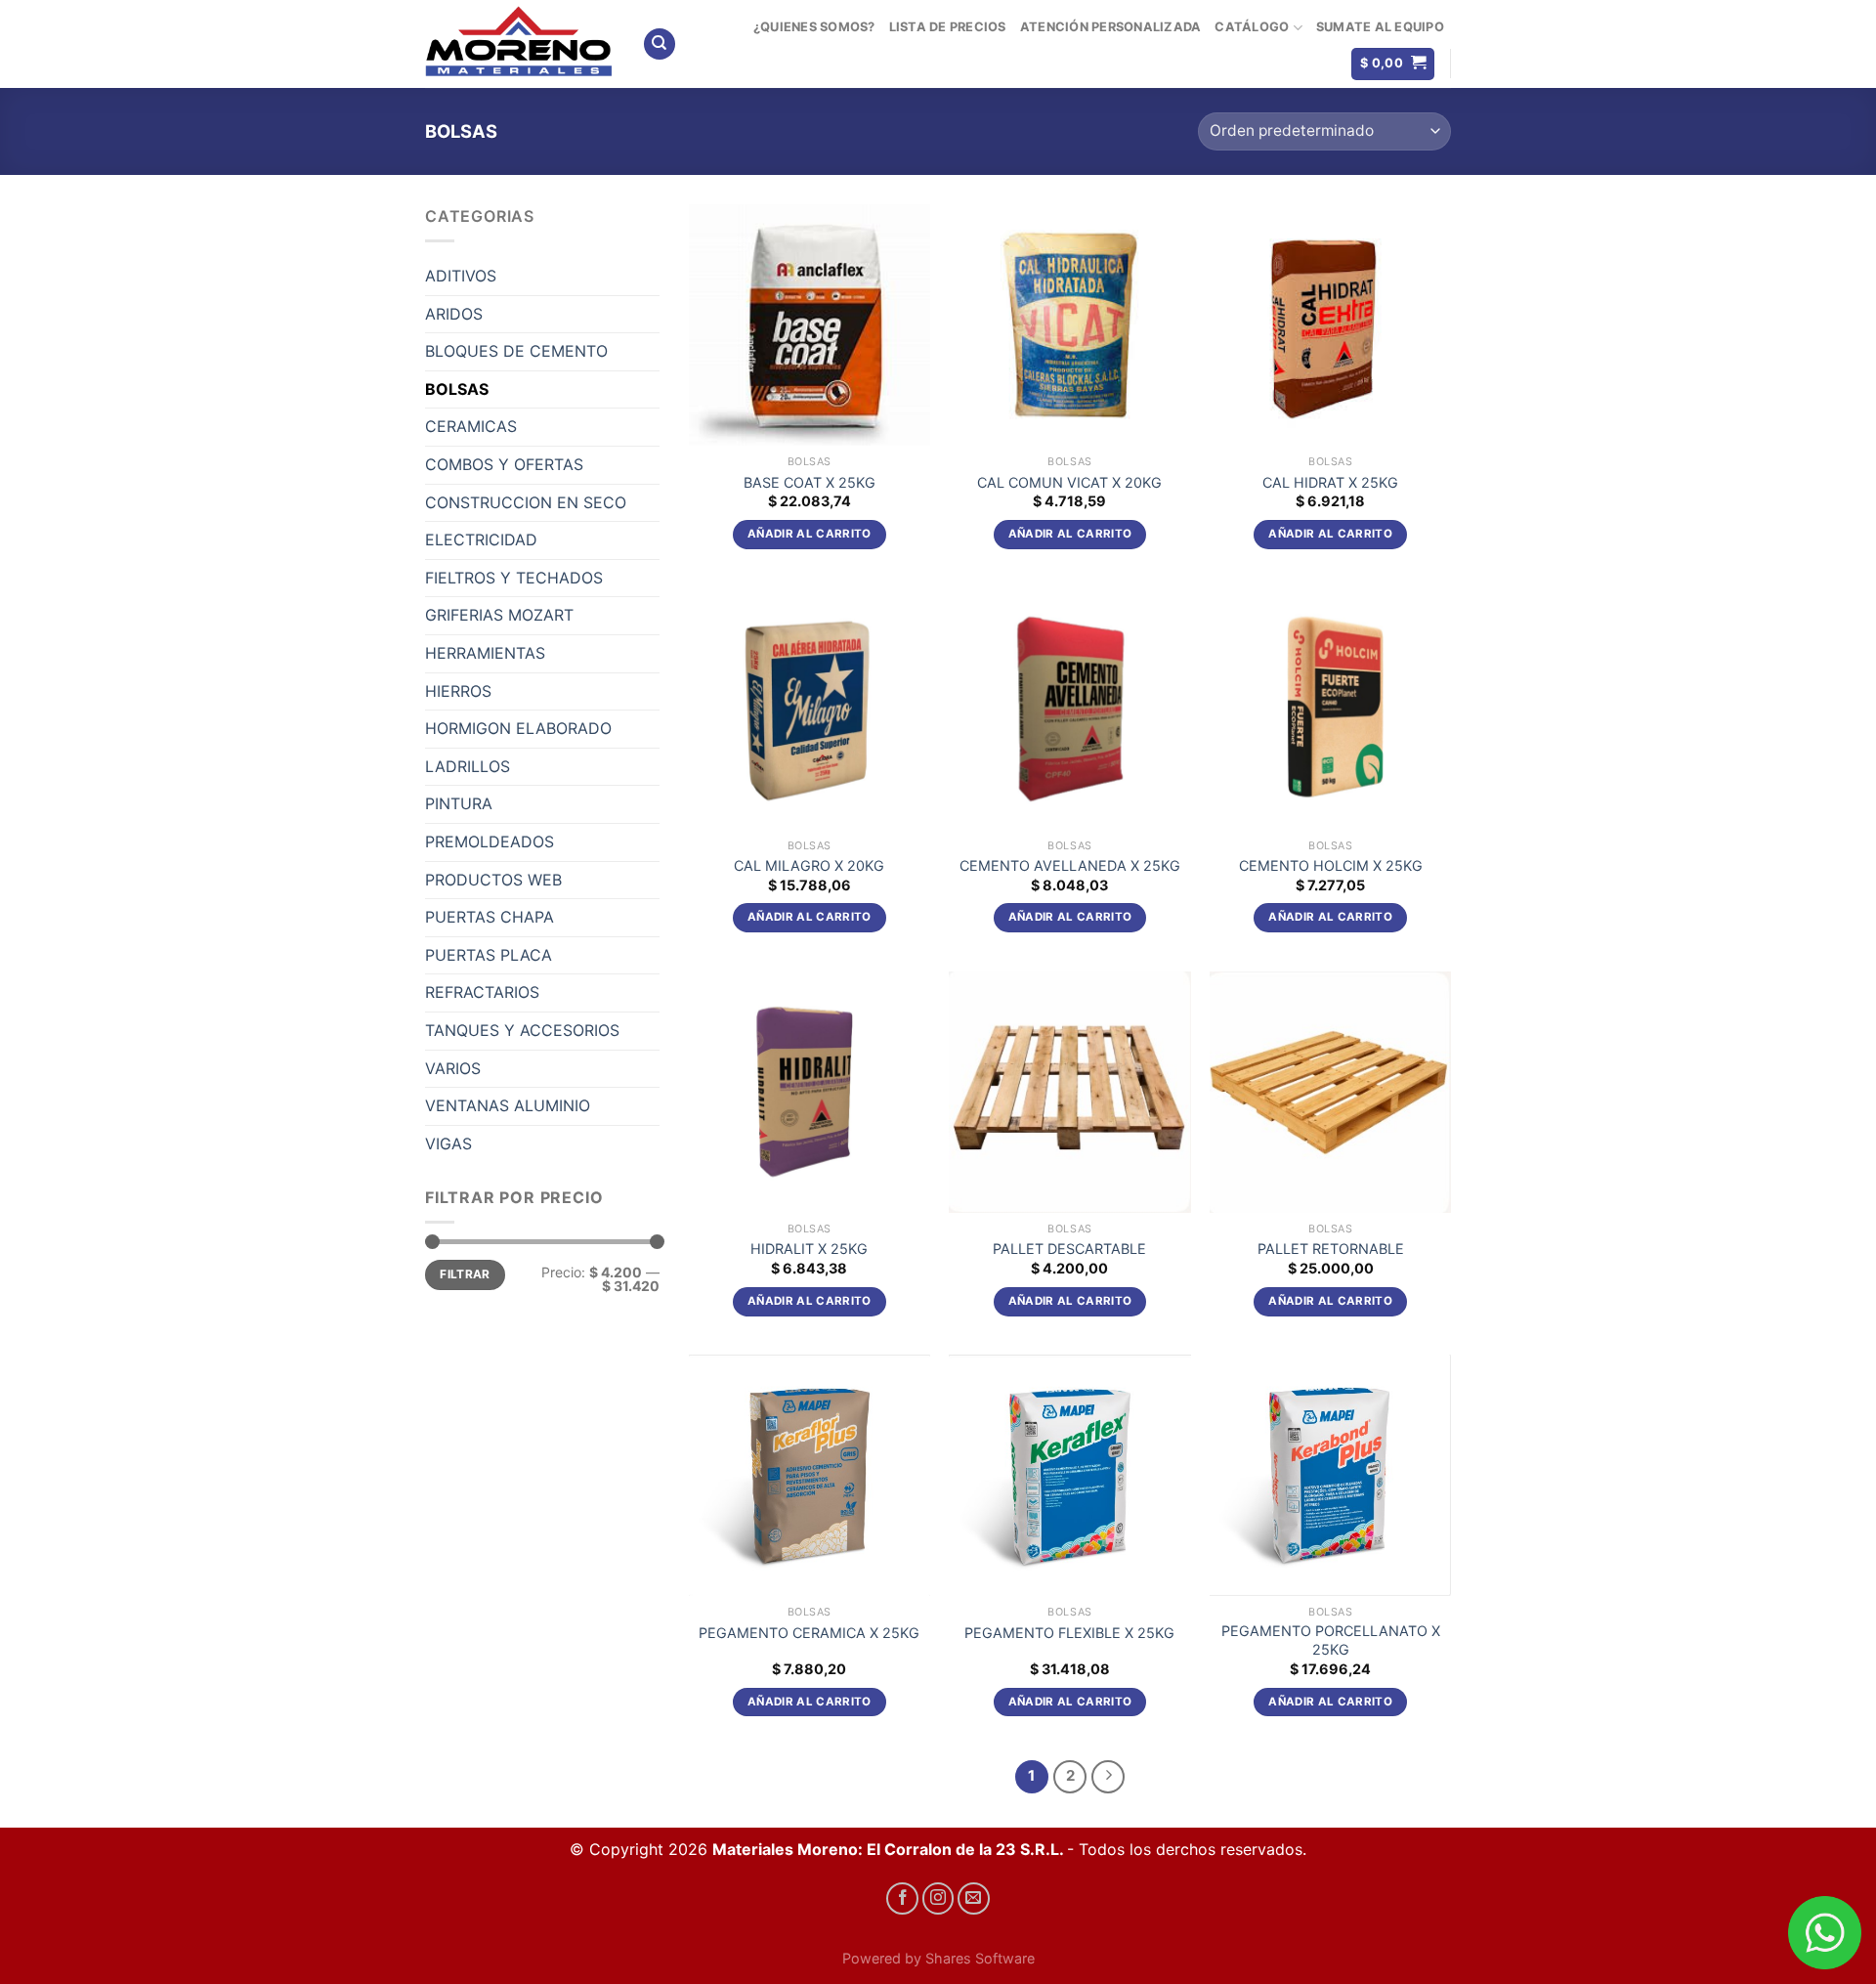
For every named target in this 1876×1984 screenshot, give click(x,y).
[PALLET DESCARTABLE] (1069, 1092)
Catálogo (1252, 27)
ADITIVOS (461, 276)
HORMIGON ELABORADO (518, 728)
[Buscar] (660, 44)
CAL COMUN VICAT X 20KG (1069, 482)
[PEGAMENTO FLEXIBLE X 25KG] (1069, 1475)
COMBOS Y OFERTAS (504, 464)
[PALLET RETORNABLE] (1330, 1092)
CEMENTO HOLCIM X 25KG (1331, 865)
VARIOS (453, 1068)
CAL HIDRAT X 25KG (1330, 482)
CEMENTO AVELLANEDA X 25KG (1070, 865)
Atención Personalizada (1111, 27)
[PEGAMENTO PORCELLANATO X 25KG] (1330, 1475)
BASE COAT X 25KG (810, 482)
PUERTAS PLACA (489, 955)
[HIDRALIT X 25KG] (810, 1092)
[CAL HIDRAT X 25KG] (1330, 325)
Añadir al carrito (810, 534)
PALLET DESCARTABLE (1069, 1249)
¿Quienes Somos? (814, 27)
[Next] (1108, 1777)
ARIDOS (454, 314)
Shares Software (980, 1958)
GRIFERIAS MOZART (499, 615)
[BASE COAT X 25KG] (810, 325)
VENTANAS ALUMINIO (508, 1105)
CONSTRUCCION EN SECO (526, 502)
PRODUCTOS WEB (493, 880)
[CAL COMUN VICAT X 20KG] (1069, 325)
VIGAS (448, 1143)
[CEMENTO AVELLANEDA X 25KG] (1069, 708)
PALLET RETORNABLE (1331, 1249)
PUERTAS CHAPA (490, 917)
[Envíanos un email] (974, 1898)
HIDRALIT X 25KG (809, 1249)
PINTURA (459, 803)
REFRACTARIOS (482, 992)
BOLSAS (457, 389)
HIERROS (458, 691)
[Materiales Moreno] (519, 44)
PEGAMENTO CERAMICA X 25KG (809, 1633)
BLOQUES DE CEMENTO (516, 351)
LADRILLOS (468, 766)
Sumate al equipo (1380, 27)
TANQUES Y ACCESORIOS (522, 1030)
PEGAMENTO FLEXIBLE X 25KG (1069, 1633)
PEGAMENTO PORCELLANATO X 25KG (1331, 1640)
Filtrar (465, 1274)
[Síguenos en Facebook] (902, 1898)
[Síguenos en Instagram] (938, 1898)
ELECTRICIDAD (481, 539)
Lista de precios (948, 27)
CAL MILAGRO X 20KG (809, 865)
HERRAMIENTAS (485, 653)
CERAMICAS (471, 426)
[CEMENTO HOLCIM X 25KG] (1330, 708)
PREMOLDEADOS (490, 841)
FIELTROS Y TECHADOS (514, 578)
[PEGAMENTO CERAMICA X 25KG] (810, 1475)
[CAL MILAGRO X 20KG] (810, 708)
